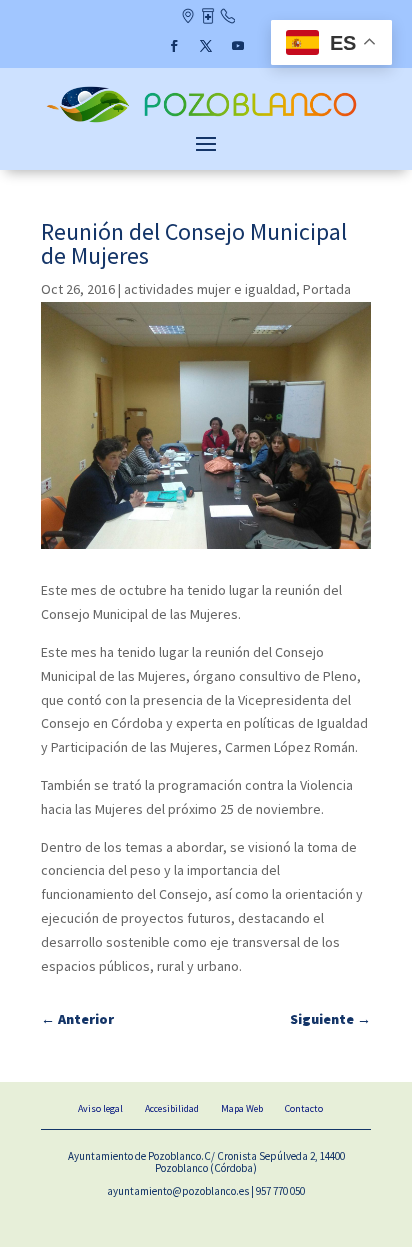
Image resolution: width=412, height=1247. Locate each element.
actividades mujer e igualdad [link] (210, 289)
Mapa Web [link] (242, 1108)
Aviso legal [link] (100, 1108)
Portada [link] (327, 289)
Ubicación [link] (187, 18)
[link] (206, 121)
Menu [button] (206, 143)
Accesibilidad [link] (172, 1108)
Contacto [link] (227, 18)
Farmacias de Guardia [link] (207, 18)
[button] (174, 46)
